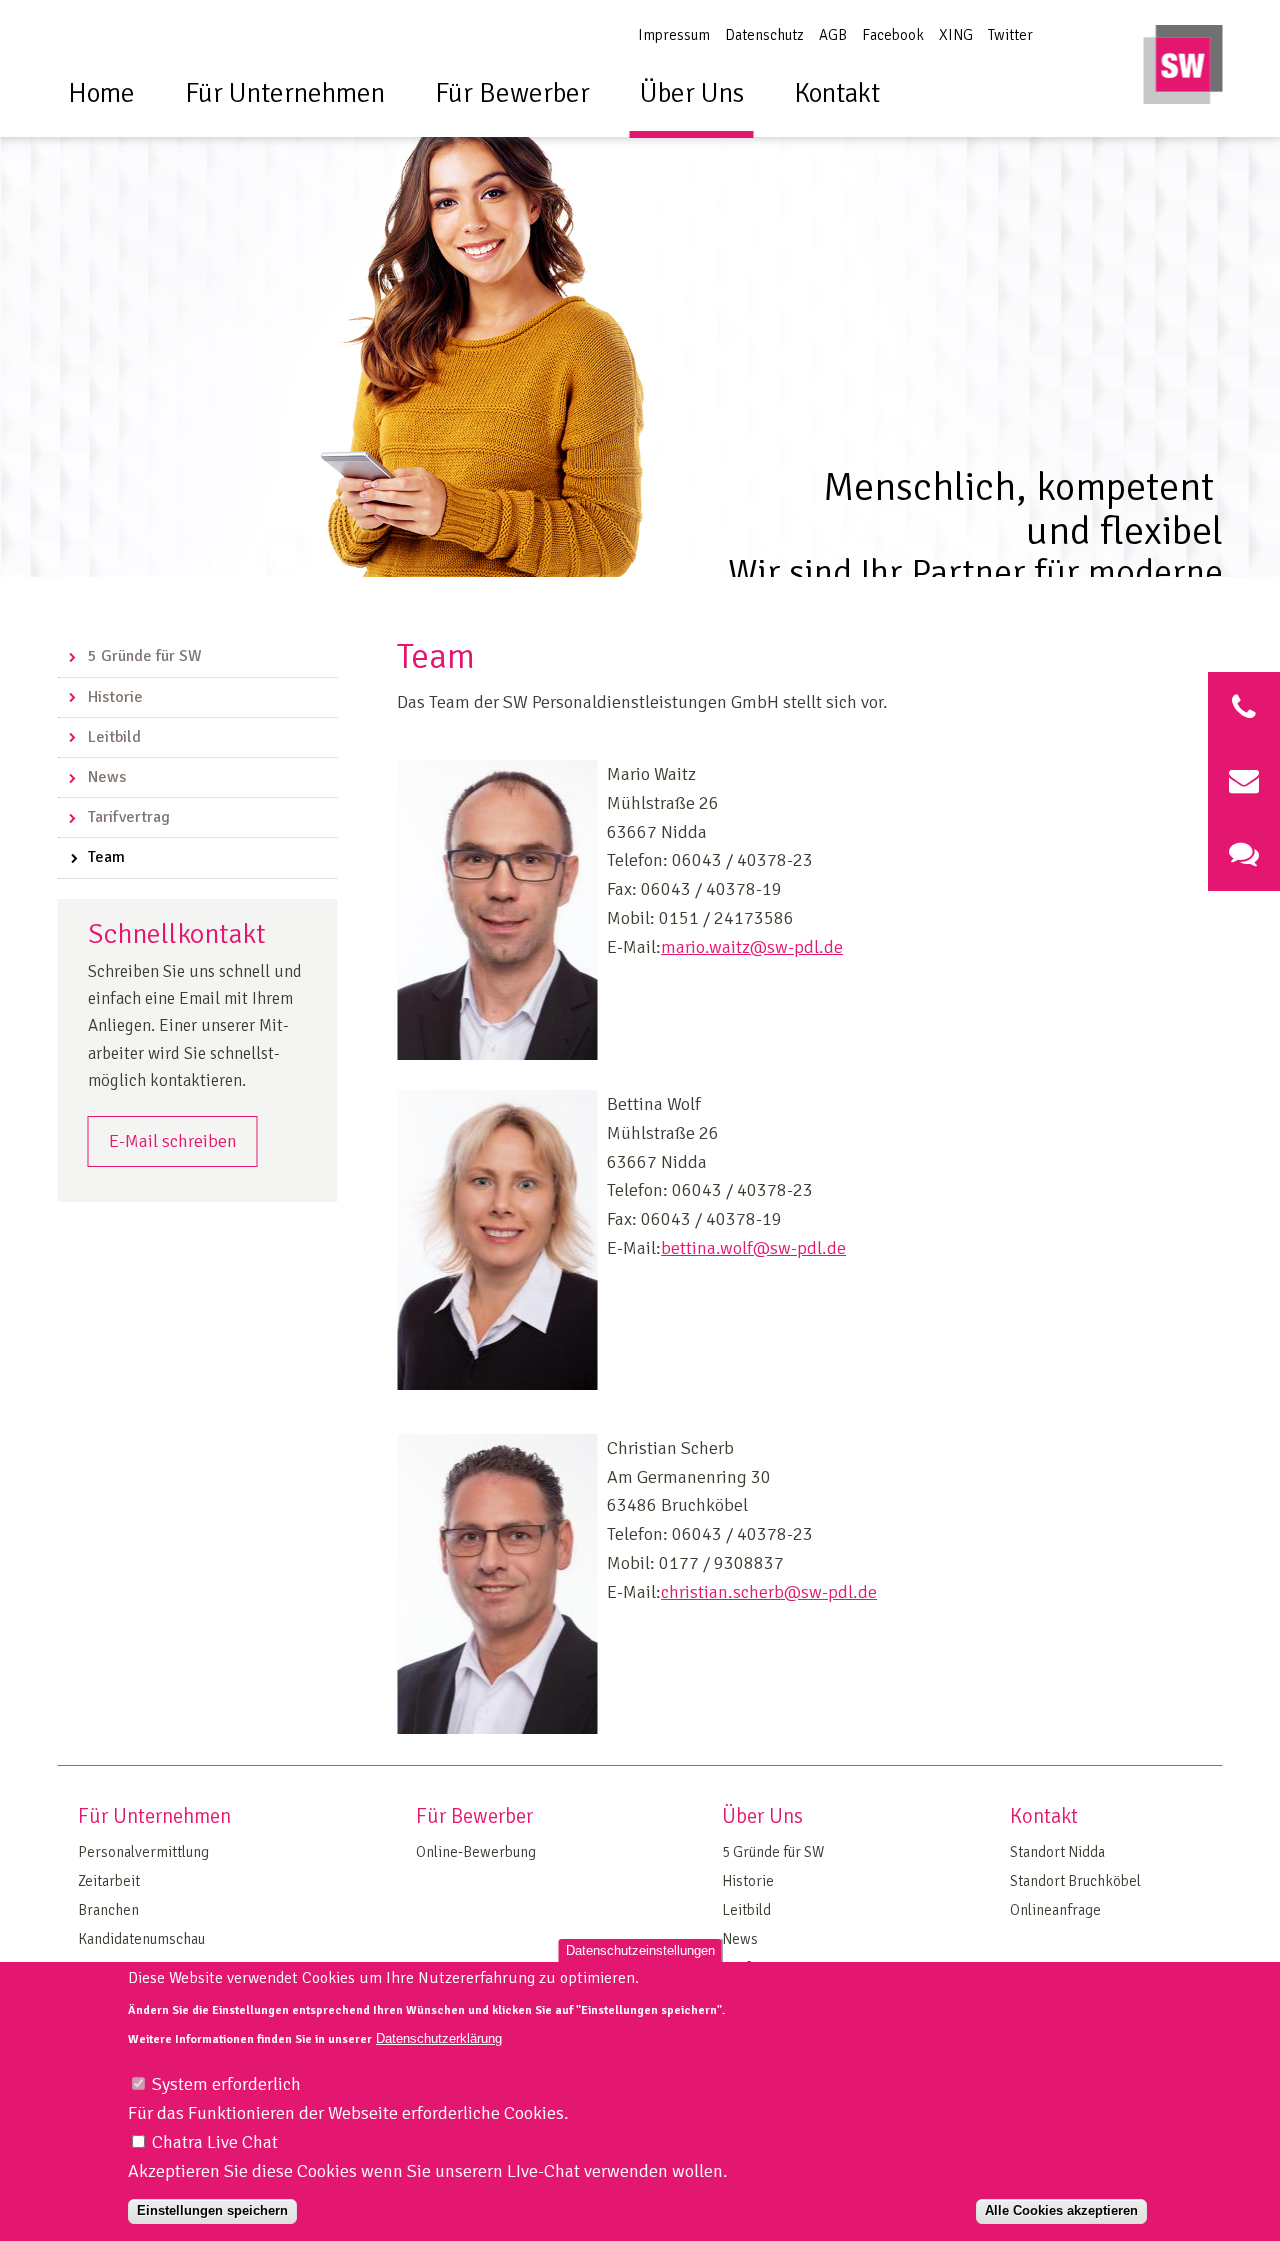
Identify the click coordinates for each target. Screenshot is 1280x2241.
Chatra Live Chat (215, 2141)
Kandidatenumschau (141, 1939)
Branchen (108, 1910)
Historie (115, 697)
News (107, 777)
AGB (833, 35)
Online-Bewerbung (476, 1852)
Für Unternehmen (285, 93)
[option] (640, 318)
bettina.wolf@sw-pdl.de (753, 1248)
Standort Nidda (1057, 1852)
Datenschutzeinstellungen (640, 1950)
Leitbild (114, 737)
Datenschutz (764, 35)
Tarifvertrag (129, 817)
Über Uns (692, 93)
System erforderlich (226, 2083)
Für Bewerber (512, 93)
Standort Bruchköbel (1075, 1881)
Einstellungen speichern (212, 2210)
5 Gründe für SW (145, 656)
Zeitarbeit (109, 1881)
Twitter (1010, 35)
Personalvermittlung (143, 1852)
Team (106, 857)
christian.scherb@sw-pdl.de (769, 1592)
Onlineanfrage (1055, 1910)
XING (956, 35)
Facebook (893, 35)
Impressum (674, 35)
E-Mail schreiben (173, 1141)
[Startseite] (1183, 69)
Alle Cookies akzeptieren (1061, 2210)
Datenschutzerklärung (439, 2038)
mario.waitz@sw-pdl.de (752, 947)
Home (101, 93)
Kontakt (837, 93)
